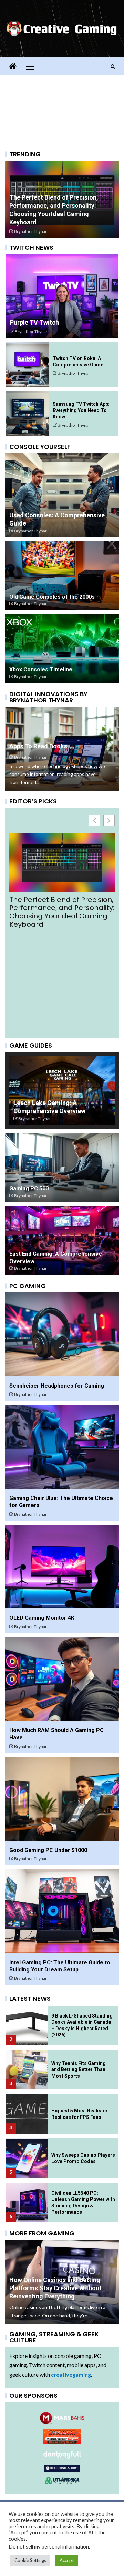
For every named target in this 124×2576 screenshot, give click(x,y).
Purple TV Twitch (34, 322)
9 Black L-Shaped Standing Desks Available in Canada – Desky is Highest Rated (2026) (61, 907)
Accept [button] (67, 2560)
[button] (109, 820)
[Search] (113, 66)
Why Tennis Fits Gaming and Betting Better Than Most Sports (79, 2070)
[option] (62, 199)
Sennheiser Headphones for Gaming (57, 1386)
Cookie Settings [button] (30, 2560)
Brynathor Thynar (30, 231)
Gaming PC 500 (29, 1189)
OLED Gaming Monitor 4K (42, 1618)
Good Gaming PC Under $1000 (48, 1850)
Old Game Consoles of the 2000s (52, 597)
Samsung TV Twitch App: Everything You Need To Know (81, 410)
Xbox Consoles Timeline (41, 670)
